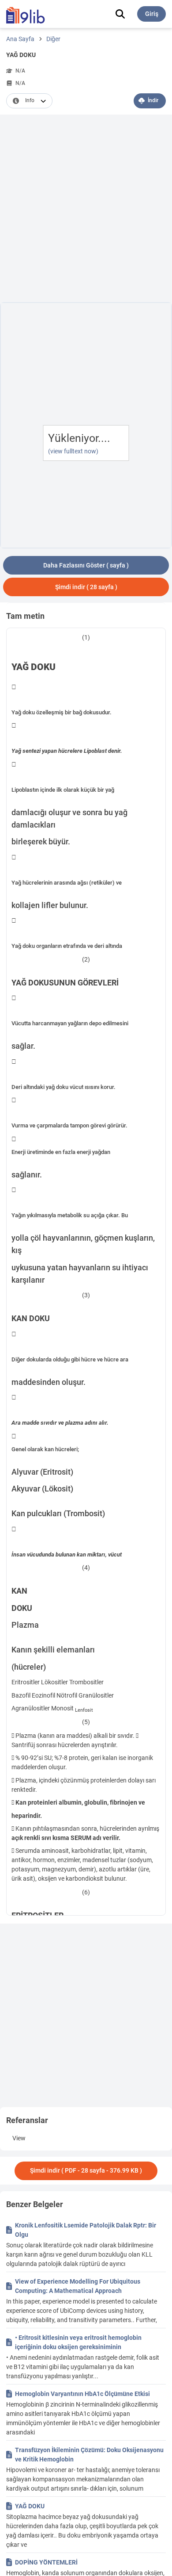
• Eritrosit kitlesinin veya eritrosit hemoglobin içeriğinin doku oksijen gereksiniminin (78, 2342)
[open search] (120, 14)
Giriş (152, 14)
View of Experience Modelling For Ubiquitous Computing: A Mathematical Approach (78, 2286)
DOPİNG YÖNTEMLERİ (46, 2562)
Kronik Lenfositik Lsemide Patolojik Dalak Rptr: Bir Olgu (86, 2230)
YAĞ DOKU (30, 2506)
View (19, 2138)
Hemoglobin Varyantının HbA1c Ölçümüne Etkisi (82, 2394)
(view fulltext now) (73, 451)
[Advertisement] (86, 210)
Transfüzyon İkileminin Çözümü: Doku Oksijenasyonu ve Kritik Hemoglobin (89, 2455)
